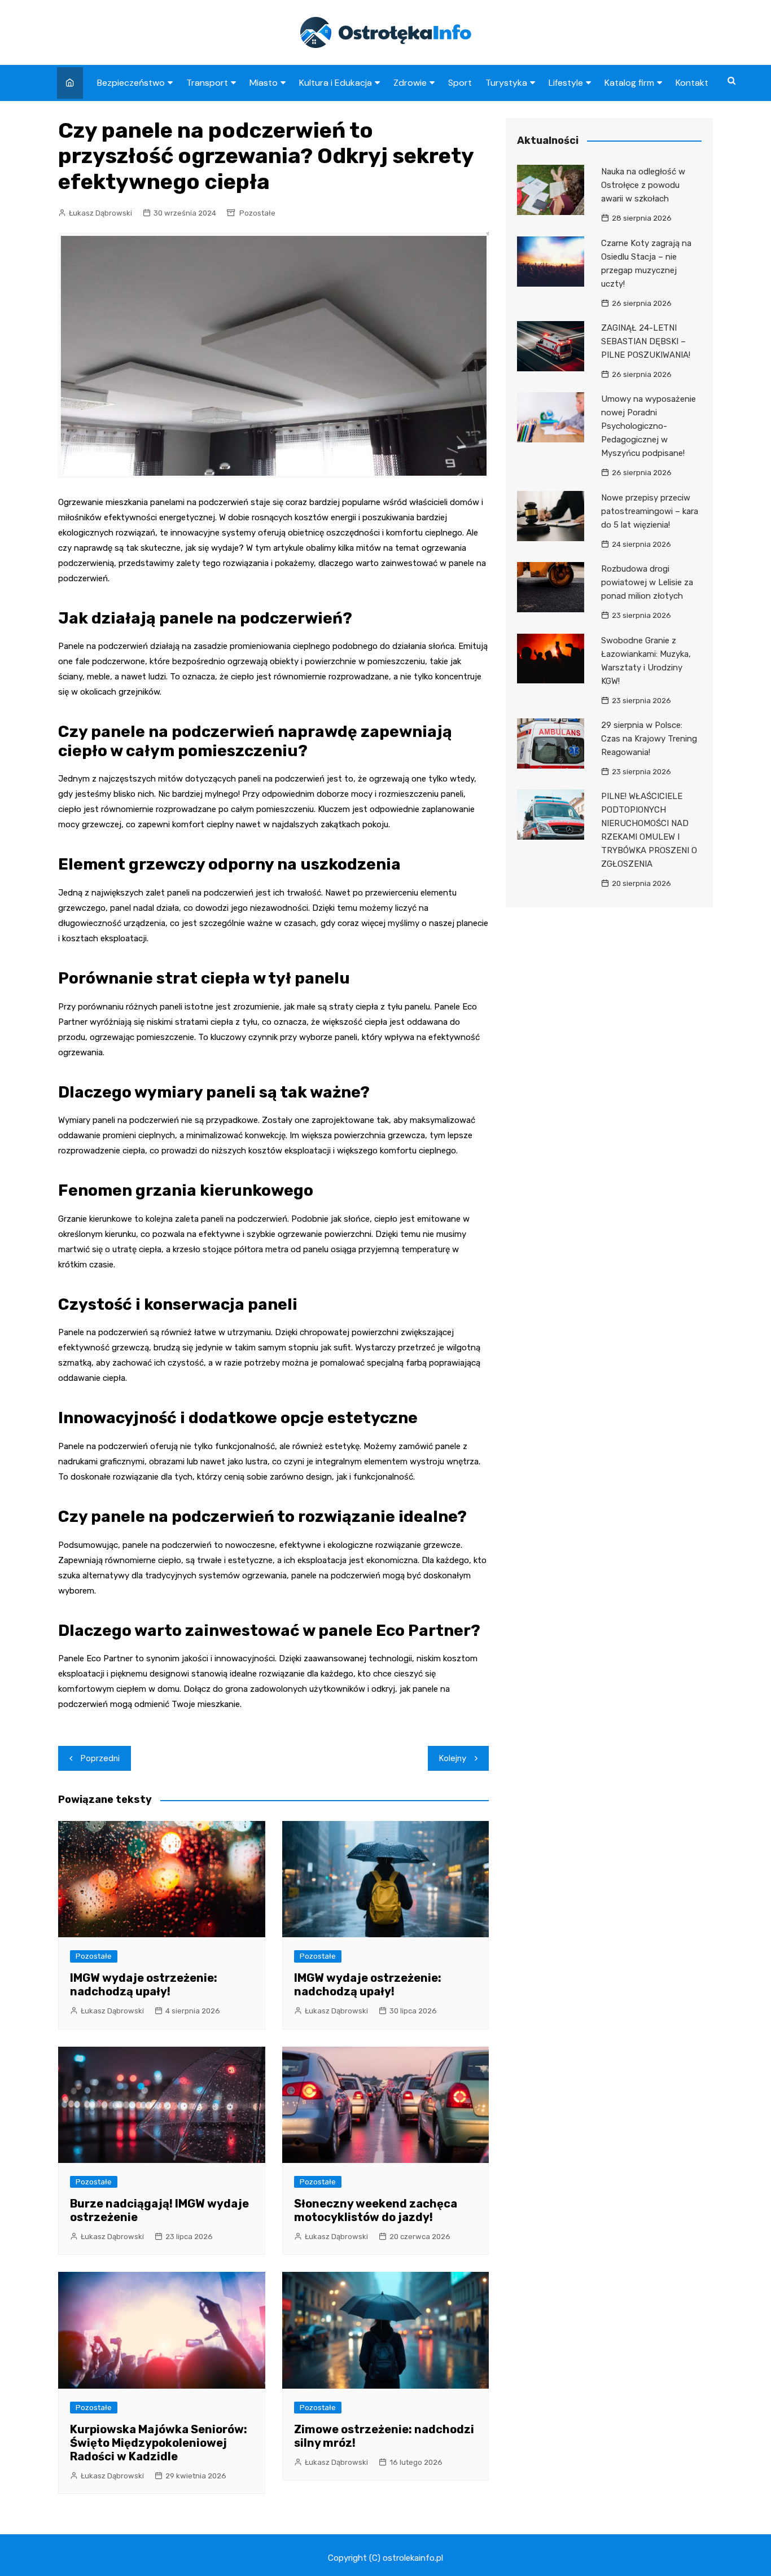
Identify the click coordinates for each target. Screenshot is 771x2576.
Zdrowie (410, 83)
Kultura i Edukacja (336, 83)
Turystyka (506, 83)
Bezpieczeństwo (131, 83)
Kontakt (692, 83)
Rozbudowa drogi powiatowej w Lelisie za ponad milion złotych (647, 582)
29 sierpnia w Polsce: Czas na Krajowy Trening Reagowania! (649, 739)
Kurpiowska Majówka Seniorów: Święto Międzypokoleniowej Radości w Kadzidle (159, 2443)
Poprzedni (100, 1758)
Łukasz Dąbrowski (100, 213)
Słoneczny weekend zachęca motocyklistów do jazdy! (376, 2210)
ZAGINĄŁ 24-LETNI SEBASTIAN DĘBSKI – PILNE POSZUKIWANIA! (646, 341)
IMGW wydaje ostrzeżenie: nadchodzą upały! (144, 1985)
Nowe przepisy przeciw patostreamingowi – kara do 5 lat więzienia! (650, 511)
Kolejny (453, 1758)
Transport (207, 83)
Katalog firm (629, 83)
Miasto (264, 83)
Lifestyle (566, 83)
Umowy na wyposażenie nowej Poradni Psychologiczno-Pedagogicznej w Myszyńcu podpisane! (649, 426)
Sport (460, 83)
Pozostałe (257, 213)
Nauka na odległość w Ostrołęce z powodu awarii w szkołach (643, 185)
